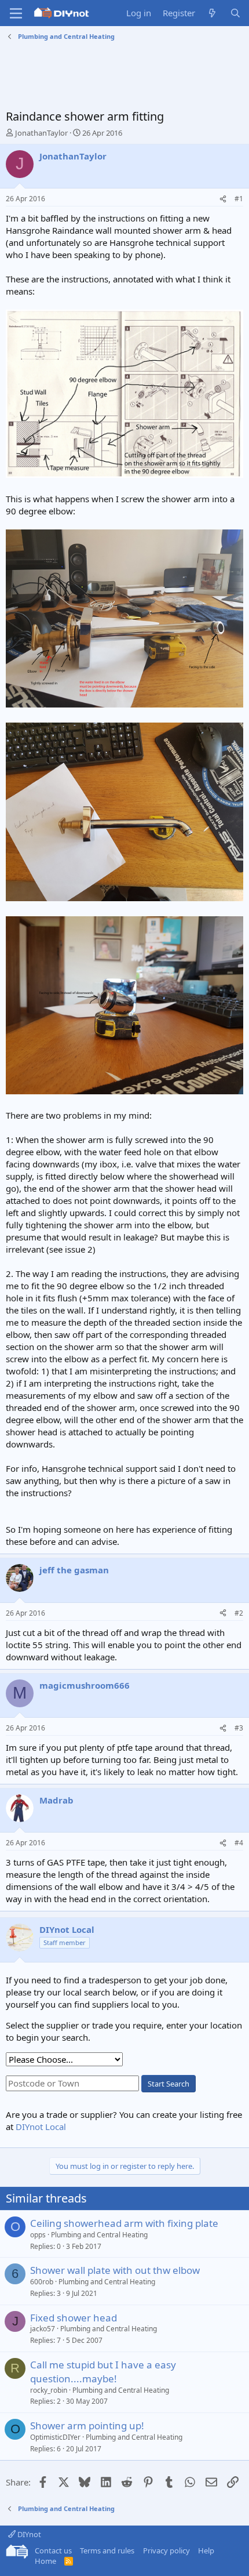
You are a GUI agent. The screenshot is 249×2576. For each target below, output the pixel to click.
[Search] (235, 13)
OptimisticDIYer (55, 2437)
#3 (239, 1728)
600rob (42, 2282)
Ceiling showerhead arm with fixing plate (124, 2223)
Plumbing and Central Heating (99, 2235)
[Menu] (16, 13)
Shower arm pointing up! (87, 2426)
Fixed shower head (74, 2318)
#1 (239, 199)
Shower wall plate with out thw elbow (115, 2270)
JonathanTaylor (41, 133)
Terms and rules (107, 2550)
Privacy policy (166, 2550)
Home (45, 2561)
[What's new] (212, 13)
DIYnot (28, 2534)
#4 (239, 1843)
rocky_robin (49, 2390)
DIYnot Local (41, 2127)
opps (38, 2235)
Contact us (53, 2550)
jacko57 (43, 2329)
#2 (239, 1613)
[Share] (223, 199)
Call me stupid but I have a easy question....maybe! (103, 2372)
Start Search (169, 2084)
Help (206, 2550)
